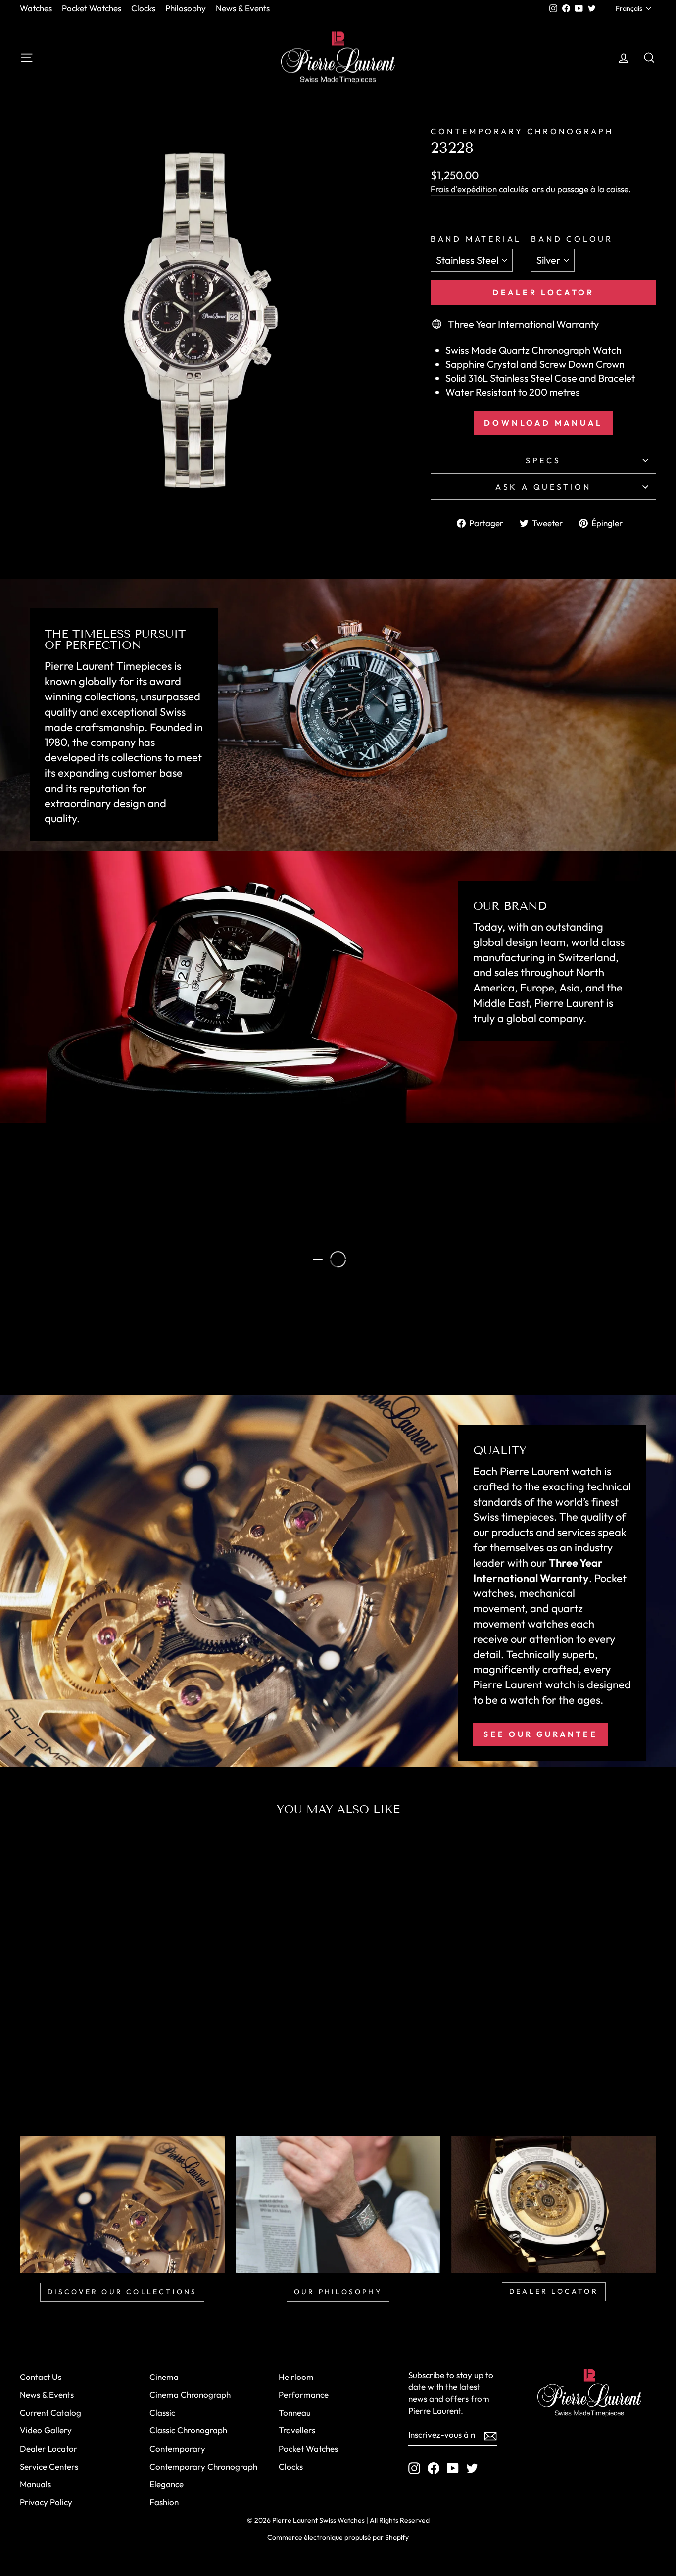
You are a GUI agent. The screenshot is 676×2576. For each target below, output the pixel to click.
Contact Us (41, 2377)
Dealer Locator (543, 292)
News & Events (243, 8)
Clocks (143, 8)
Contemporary (177, 2449)
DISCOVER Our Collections (122, 2292)
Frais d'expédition (464, 189)
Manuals (35, 2484)
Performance (304, 2395)
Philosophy (186, 8)
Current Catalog (50, 2412)
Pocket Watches (92, 8)
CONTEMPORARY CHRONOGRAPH (522, 131)
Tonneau (295, 2412)
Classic (162, 2412)
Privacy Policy (46, 2502)
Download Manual (543, 423)
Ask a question (543, 487)
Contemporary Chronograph (203, 2466)
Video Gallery (46, 2430)
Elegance (167, 2484)
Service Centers (49, 2466)
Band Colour (572, 239)
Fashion (164, 2502)
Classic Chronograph (188, 2430)
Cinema (164, 2377)
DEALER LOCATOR (554, 2291)
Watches (36, 8)
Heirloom (296, 2377)
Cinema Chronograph (190, 2395)
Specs (543, 460)
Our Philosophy (106, 1325)
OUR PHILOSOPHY (338, 2292)
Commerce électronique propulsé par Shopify (338, 2537)
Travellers (297, 2430)
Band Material (476, 239)
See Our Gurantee (541, 1734)
